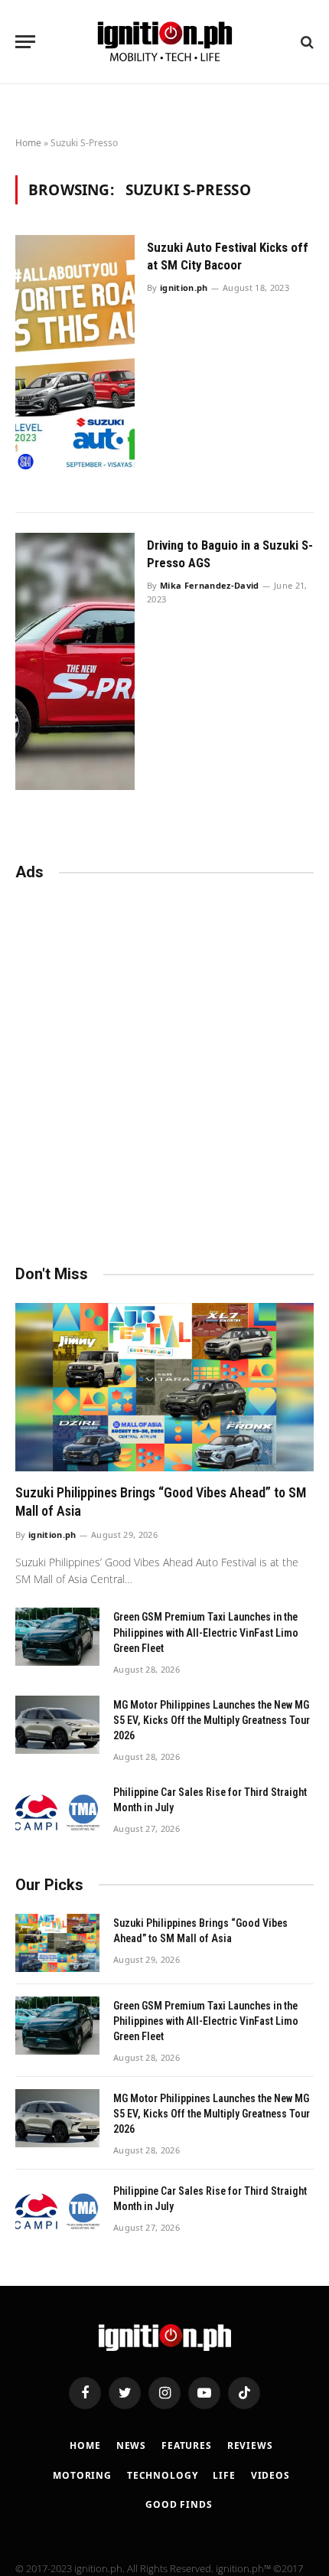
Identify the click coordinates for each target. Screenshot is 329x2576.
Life (224, 2475)
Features (187, 2445)
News (131, 2445)
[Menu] (25, 42)
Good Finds (179, 2504)
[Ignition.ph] (165, 42)
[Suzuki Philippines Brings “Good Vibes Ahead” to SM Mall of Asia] (164, 1387)
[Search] (306, 42)
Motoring (82, 2475)
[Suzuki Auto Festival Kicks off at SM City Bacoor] (75, 364)
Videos (270, 2475)
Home (28, 143)
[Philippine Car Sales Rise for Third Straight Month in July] (57, 1812)
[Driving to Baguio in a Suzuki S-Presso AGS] (75, 662)
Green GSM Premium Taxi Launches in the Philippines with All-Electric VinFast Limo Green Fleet (206, 1632)
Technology (162, 2475)
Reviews (250, 2445)
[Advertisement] (164, 1066)
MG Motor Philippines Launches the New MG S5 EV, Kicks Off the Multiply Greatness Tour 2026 (212, 1720)
